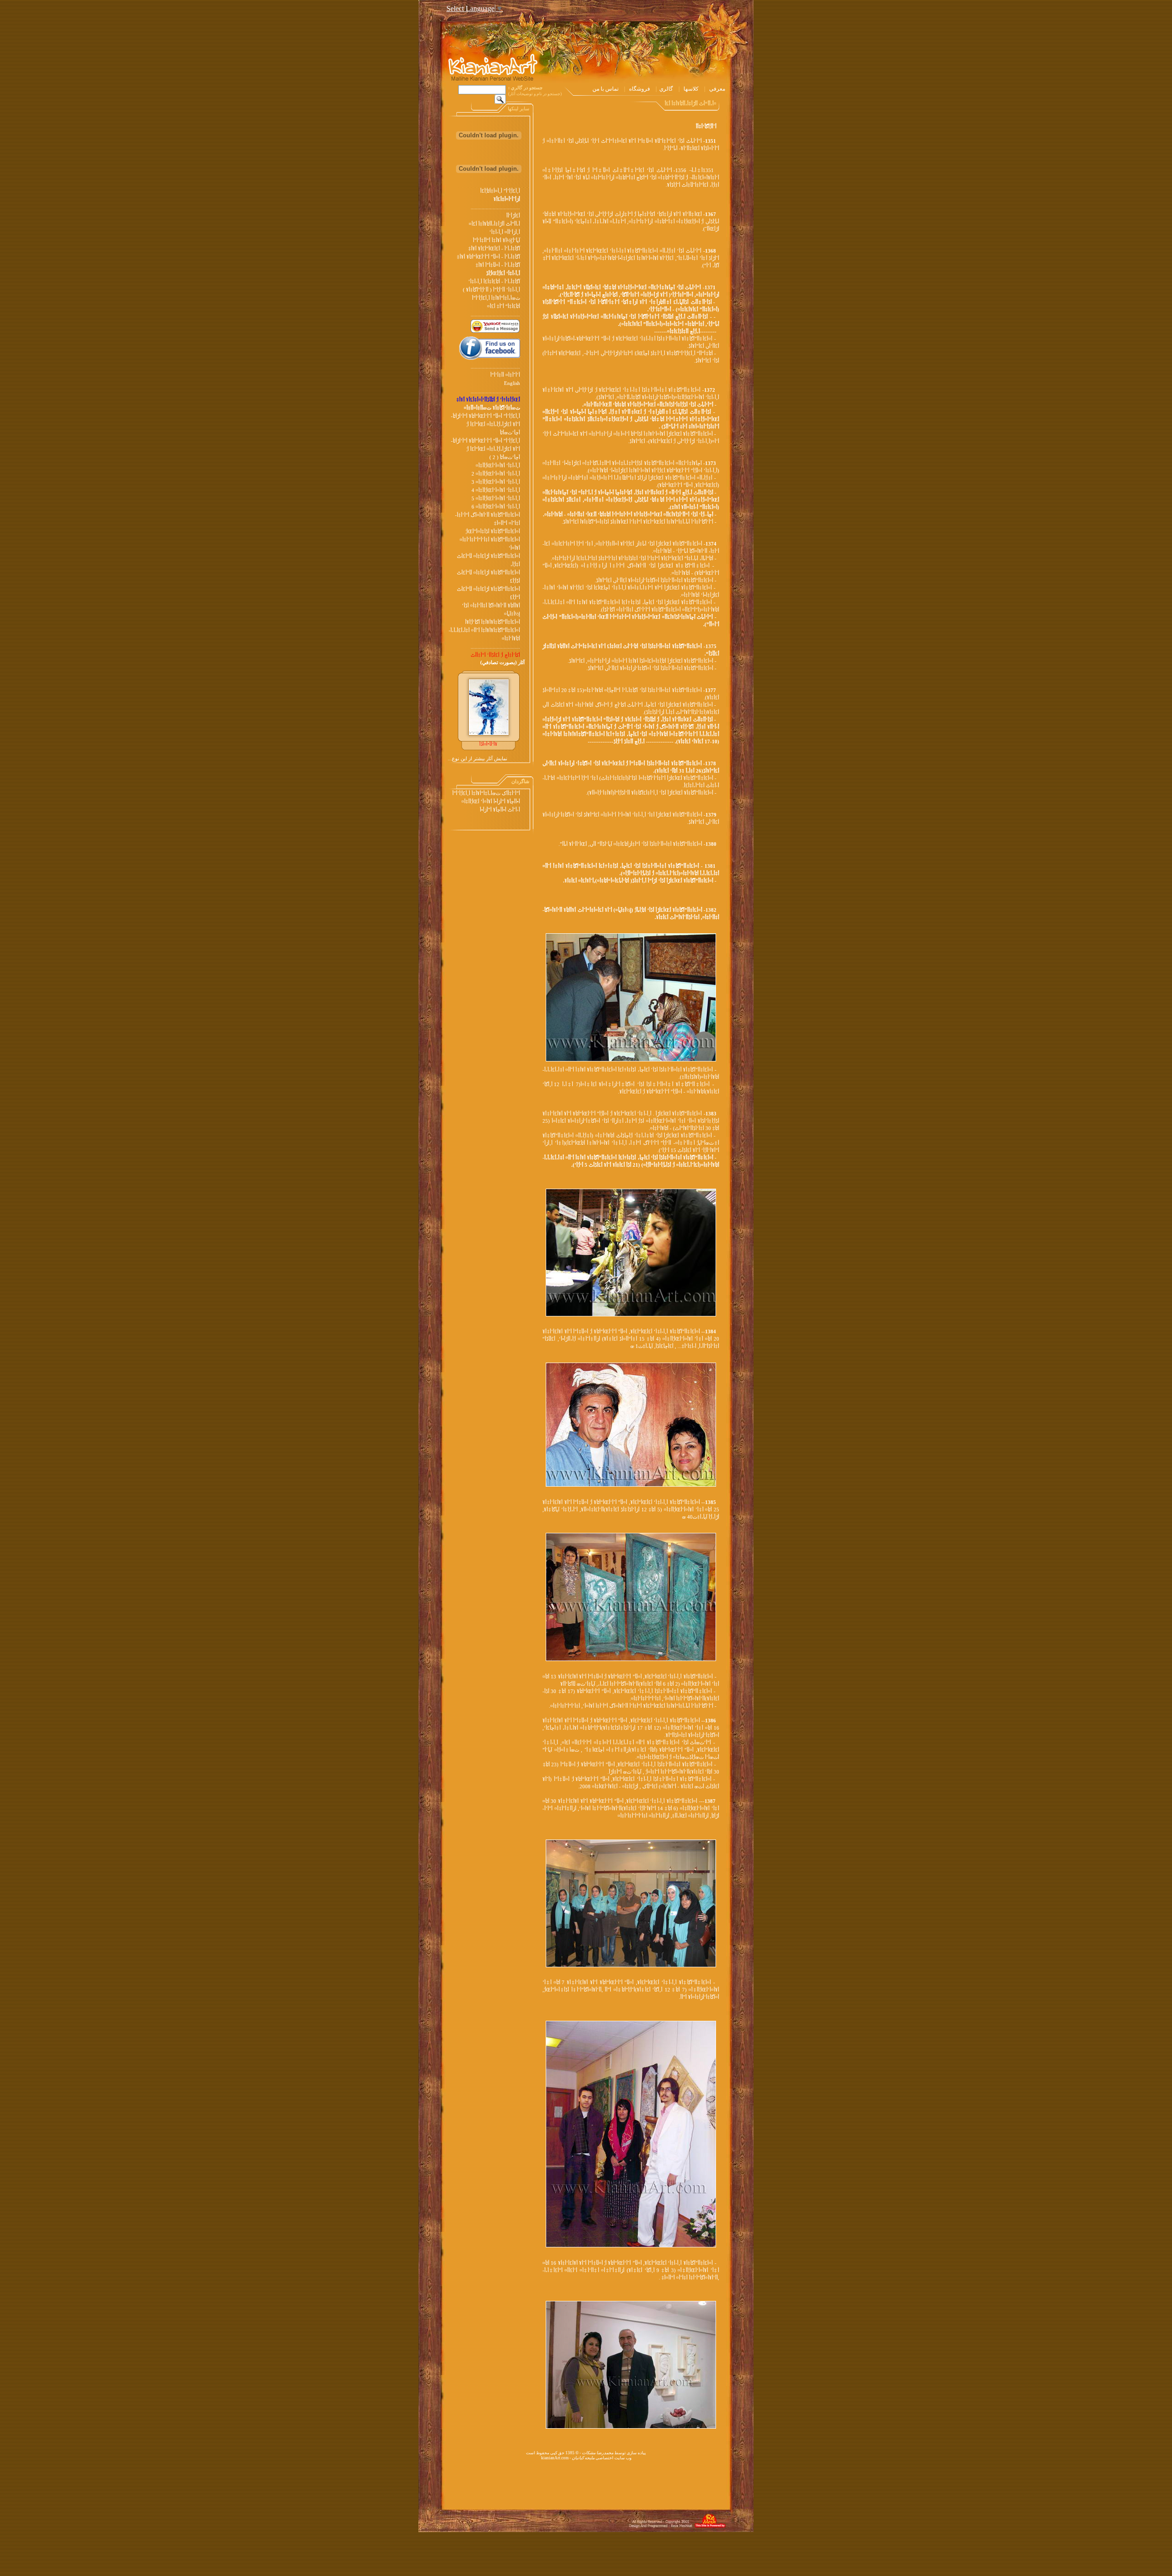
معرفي (717, 89)
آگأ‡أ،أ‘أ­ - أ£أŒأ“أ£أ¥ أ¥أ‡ (494, 249)
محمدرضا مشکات (598, 2453)
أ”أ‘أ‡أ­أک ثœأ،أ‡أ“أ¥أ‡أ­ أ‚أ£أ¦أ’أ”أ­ (486, 793)
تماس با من (605, 89)
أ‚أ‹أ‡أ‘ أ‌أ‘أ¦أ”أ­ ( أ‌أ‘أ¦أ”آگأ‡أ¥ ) (491, 290)
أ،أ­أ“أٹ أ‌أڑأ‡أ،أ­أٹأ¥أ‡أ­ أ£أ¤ (494, 224)
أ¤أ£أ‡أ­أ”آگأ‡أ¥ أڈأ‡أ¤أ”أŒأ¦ (493, 532)
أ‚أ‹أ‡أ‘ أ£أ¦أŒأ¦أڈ (503, 273)
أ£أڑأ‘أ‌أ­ (513, 216)
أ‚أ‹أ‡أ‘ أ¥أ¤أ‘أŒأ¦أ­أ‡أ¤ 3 (496, 482)
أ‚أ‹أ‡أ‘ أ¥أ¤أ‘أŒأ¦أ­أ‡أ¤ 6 (496, 507)
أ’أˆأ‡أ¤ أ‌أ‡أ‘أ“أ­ (505, 375)
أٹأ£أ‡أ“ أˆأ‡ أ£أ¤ (504, 306)
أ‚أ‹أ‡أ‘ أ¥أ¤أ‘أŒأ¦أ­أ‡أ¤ (498, 466)
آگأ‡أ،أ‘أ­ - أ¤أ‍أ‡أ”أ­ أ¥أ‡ (498, 265)
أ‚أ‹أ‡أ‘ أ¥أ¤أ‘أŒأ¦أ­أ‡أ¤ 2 (496, 474)
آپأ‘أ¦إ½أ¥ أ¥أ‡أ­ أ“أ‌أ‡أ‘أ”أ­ (496, 241)
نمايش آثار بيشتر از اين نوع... (477, 759)
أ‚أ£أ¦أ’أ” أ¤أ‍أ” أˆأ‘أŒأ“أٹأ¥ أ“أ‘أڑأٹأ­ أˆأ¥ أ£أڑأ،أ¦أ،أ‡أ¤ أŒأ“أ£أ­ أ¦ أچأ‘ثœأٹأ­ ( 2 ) (486, 449)
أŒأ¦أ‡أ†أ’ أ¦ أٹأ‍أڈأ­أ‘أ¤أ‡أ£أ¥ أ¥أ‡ (488, 400)
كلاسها (691, 89)
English (512, 383)
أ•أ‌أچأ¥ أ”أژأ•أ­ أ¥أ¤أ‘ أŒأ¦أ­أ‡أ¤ (491, 802)
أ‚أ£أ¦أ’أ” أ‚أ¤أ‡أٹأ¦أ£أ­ (500, 191)
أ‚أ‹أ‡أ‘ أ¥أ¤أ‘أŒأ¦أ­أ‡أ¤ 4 (496, 490)
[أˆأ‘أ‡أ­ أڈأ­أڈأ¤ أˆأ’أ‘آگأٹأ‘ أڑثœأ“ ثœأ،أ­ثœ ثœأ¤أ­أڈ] (631, 1060)
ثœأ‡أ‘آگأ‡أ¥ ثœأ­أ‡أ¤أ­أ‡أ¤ (492, 408)
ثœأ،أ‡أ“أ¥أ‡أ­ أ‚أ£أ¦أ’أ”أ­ (496, 298)
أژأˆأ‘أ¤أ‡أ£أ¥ (507, 199)
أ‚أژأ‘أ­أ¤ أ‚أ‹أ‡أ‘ (505, 232)
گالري (666, 89)
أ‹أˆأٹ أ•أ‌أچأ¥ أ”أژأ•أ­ (500, 810)
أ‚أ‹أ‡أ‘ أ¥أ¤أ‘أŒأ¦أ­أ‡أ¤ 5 (496, 499)
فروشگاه (640, 89)
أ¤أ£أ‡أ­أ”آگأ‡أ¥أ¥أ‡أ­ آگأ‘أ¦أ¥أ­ (493, 622)
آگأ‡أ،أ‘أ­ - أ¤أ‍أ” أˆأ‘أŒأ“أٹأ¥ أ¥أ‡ (488, 257)
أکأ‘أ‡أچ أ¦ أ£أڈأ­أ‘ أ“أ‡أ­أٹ (495, 655)
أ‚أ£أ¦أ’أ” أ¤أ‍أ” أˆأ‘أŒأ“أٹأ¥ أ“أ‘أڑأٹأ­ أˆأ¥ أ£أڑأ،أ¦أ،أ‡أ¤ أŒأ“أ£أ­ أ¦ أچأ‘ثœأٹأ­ (486, 425)
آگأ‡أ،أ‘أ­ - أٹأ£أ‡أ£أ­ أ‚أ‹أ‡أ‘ (494, 282)
